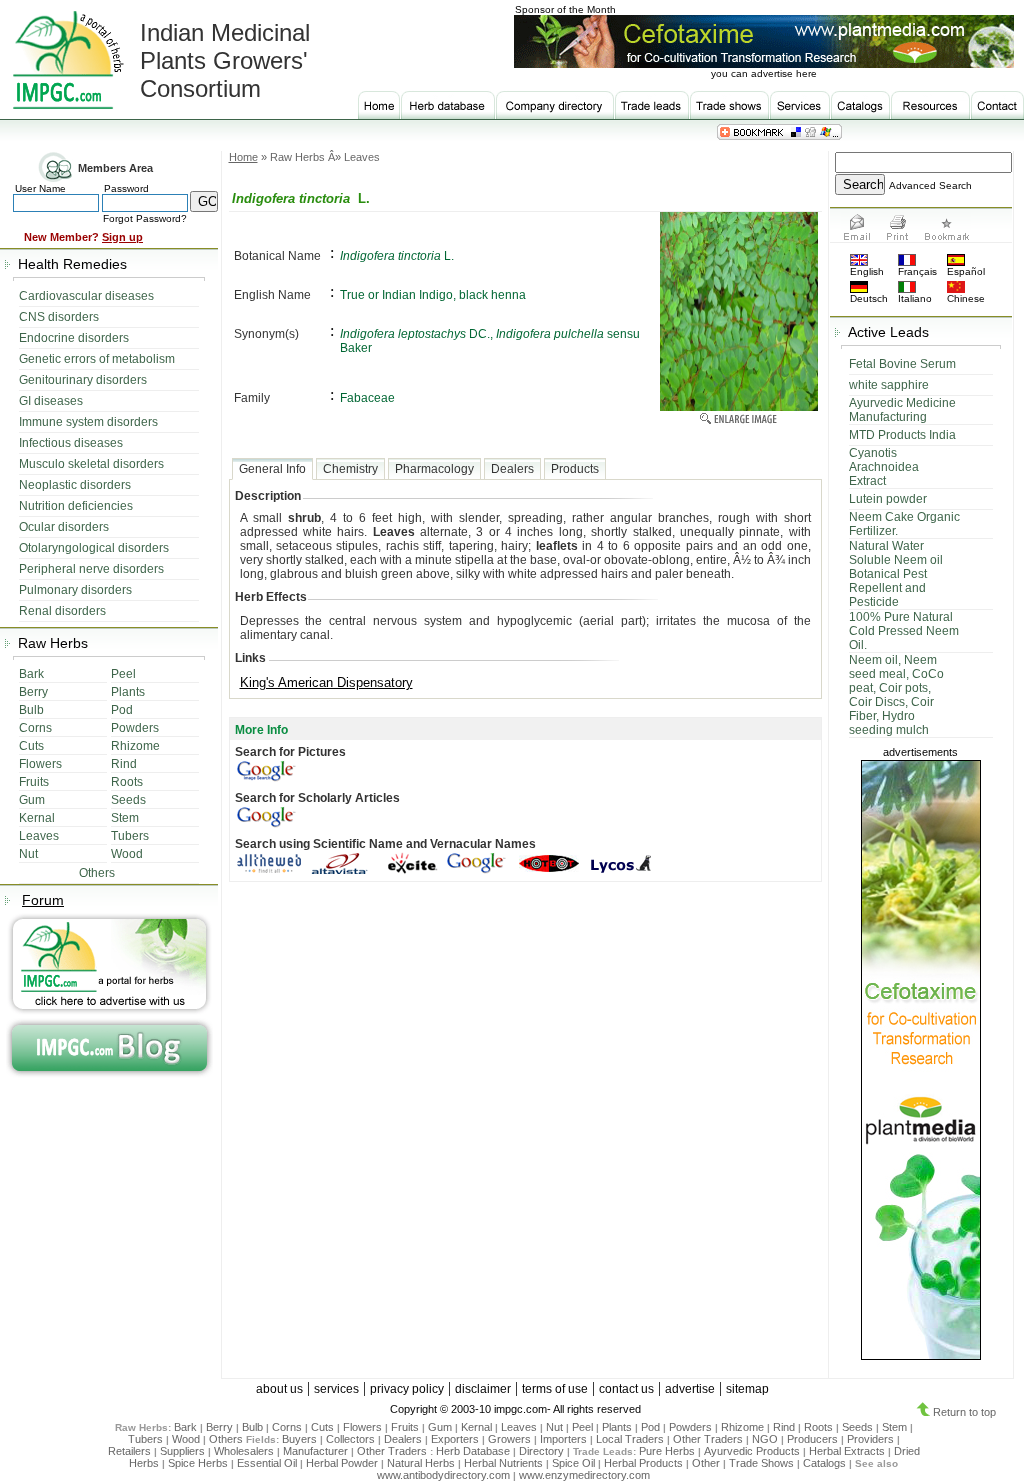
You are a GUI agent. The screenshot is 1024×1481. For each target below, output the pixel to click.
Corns (287, 1427)
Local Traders (630, 1439)
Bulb (252, 1427)
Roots (818, 1427)
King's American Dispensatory (326, 682)
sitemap (747, 1389)
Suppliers (182, 1451)
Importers (563, 1439)
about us (279, 1389)
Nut (554, 1427)
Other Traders (708, 1439)
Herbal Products (643, 1463)
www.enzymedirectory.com (584, 1475)
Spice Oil (573, 1463)
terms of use (555, 1389)
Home (243, 157)
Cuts (322, 1427)
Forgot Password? (145, 218)
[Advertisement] (525, 966)
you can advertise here (764, 73)
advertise (690, 1389)
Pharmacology (434, 469)
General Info (272, 469)
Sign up (122, 237)
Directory (541, 1451)
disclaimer (483, 1389)
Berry (219, 1427)
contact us (626, 1389)
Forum (43, 900)
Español (966, 271)
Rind (784, 1427)
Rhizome (742, 1427)
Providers (870, 1439)
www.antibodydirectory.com (443, 1475)
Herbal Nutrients (503, 1463)
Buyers (299, 1439)
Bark (185, 1427)
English (867, 271)
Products (575, 469)
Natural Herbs (421, 1463)
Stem (894, 1427)
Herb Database (473, 1451)
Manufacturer (315, 1451)
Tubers (145, 1439)
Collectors (350, 1439)
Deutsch (869, 298)
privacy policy (407, 1389)
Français (917, 271)
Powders (690, 1427)
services (336, 1389)
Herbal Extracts (847, 1451)
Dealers (512, 469)
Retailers (129, 1451)
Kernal (476, 1427)
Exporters (455, 1439)
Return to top (963, 1412)
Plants (617, 1427)
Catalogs (824, 1463)
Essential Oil (267, 1463)
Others (227, 1439)
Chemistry (350, 469)
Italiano (915, 298)
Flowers (362, 1427)
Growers (509, 1439)
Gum (440, 1427)
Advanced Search (930, 185)
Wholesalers (244, 1451)
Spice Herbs (198, 1463)
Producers (812, 1439)
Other (706, 1463)
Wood (186, 1439)
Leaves (519, 1427)
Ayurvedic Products (752, 1451)
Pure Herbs (667, 1451)
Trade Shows (761, 1463)
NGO (765, 1439)
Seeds (857, 1427)
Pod (650, 1427)
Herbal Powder (342, 1463)
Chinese (966, 298)
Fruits (405, 1427)
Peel (582, 1427)
